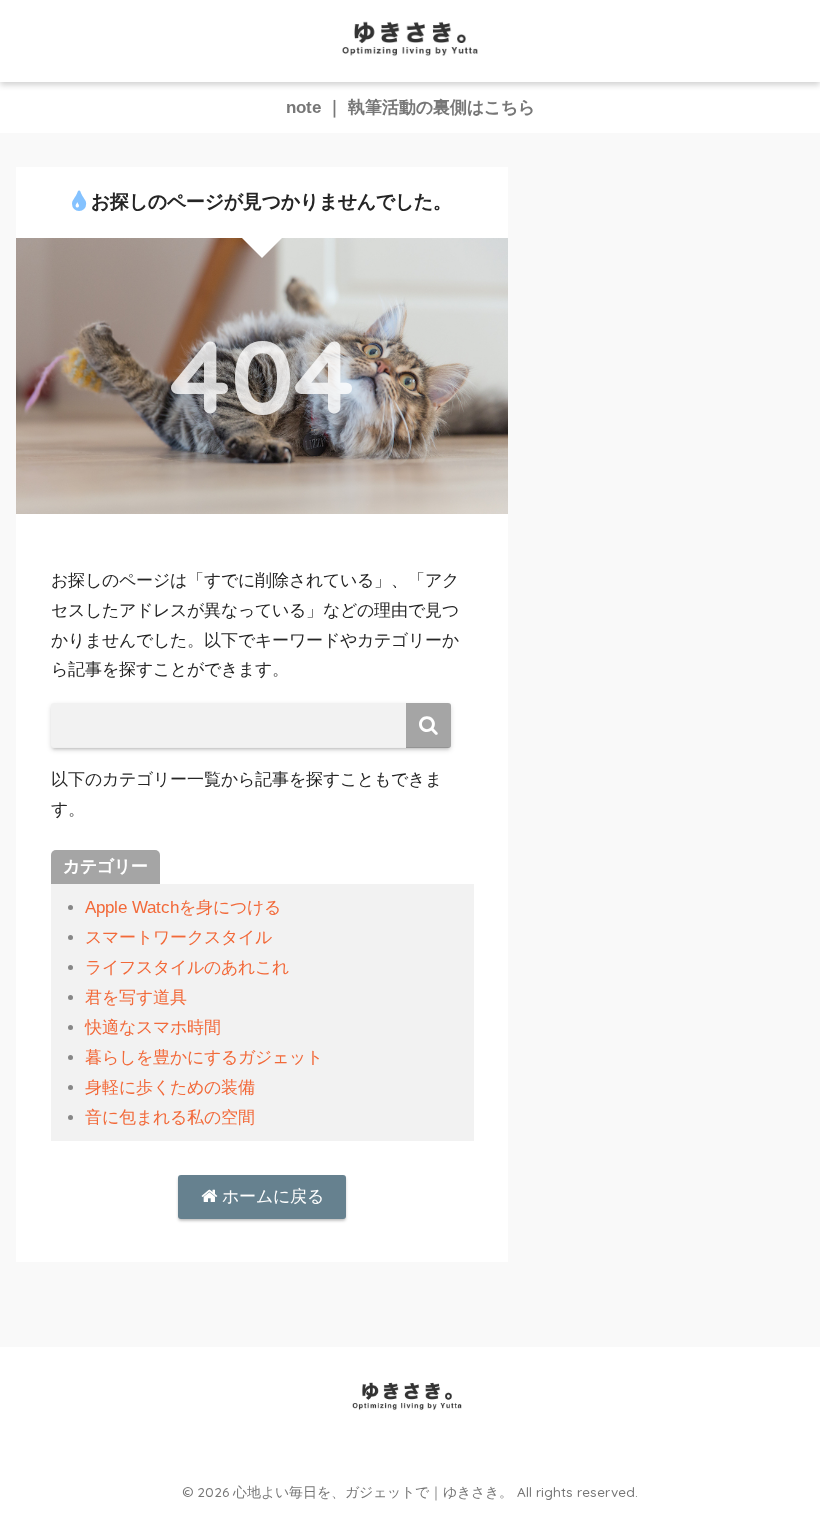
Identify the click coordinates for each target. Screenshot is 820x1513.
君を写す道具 (136, 997)
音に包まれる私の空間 (170, 1117)
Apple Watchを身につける (183, 907)
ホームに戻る (270, 1196)
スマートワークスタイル (178, 937)
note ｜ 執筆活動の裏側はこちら (410, 107)
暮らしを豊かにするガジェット (204, 1057)
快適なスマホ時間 (153, 1027)
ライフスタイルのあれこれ (187, 967)
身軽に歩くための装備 (170, 1087)
